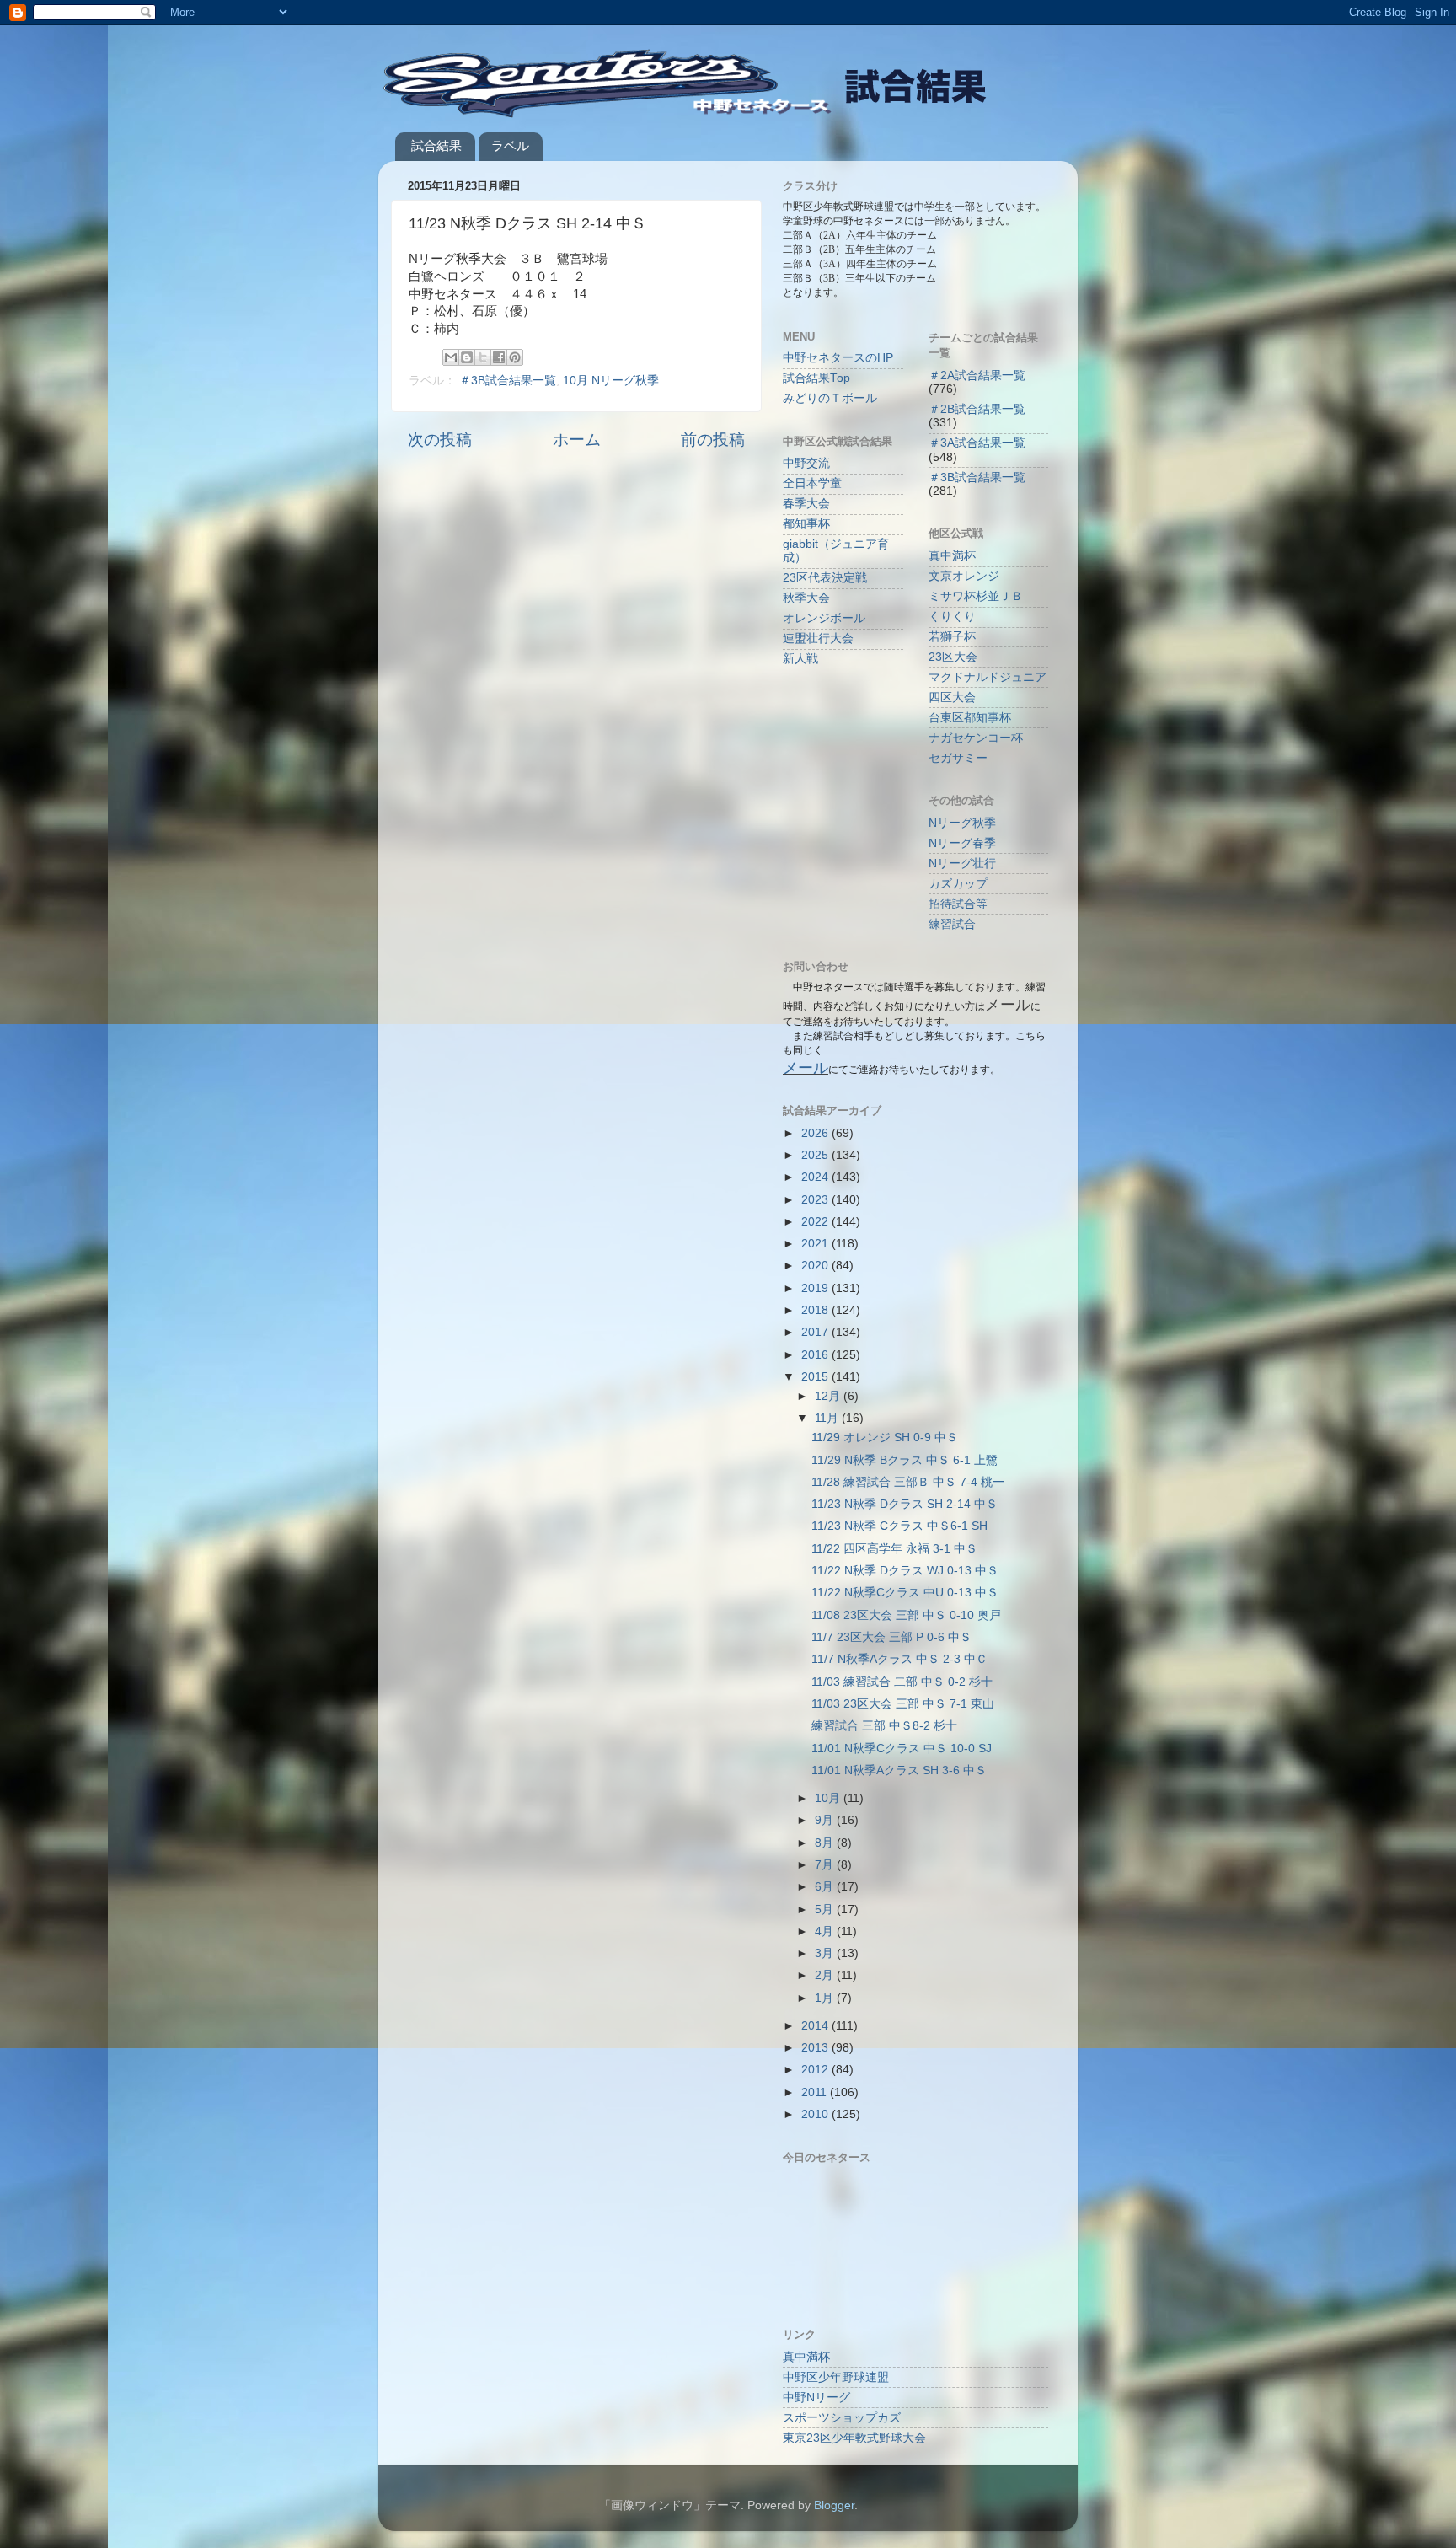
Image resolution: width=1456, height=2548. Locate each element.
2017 (816, 1332)
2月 (826, 1975)
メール (806, 1068)
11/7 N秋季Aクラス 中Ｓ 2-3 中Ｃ (899, 1659)
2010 (816, 2114)
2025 (816, 1155)
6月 (826, 1887)
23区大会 (953, 657)
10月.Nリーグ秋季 (611, 381)
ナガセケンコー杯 (976, 738)
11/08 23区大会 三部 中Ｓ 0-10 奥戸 (906, 1615)
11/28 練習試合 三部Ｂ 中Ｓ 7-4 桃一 (908, 1482)
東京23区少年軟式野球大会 (854, 2438)
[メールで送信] (451, 357)
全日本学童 (812, 483)
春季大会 (806, 504)
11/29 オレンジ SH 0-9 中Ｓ (885, 1438)
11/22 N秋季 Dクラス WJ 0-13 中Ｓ (905, 1571)
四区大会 (952, 697)
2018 (816, 1310)
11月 (828, 1418)
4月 (826, 1931)
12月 (829, 1396)
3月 (826, 1953)
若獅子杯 (952, 637)
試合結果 (436, 145)
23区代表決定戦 (825, 578)
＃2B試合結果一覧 (977, 409)
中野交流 (806, 463)
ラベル (510, 145)
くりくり (952, 617)
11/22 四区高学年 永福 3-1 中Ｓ (894, 1549)
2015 (816, 1377)
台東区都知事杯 (970, 718)
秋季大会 (806, 598)
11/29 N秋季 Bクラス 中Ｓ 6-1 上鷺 (905, 1460)
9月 (826, 1820)
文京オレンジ (964, 576)
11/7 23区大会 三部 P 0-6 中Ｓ (891, 1637)
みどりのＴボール (830, 398)
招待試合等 (958, 904)
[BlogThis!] (467, 357)
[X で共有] (483, 357)
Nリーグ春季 (962, 843)
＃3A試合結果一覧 (977, 443)
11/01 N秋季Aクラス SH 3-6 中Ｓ (899, 1770)
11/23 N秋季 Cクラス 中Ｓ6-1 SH (899, 1526)
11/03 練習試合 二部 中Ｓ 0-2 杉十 (902, 1682)
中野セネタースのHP (838, 358)
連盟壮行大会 (818, 638)
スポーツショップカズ (842, 2418)
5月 (826, 1910)
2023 (816, 1200)
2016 (816, 1355)
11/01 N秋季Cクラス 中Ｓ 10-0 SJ (902, 1749)
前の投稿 (713, 440)
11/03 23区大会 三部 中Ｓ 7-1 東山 (903, 1704)
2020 (816, 1266)
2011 (816, 2092)
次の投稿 (440, 440)
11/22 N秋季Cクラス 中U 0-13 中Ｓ (905, 1593)
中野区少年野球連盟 (836, 2377)
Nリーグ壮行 (962, 864)
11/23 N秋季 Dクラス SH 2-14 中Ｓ (905, 1504)
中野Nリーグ (816, 2398)
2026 (816, 1133)
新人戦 (800, 659)
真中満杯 (952, 556)
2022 (816, 1222)
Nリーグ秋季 (962, 823)
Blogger (834, 2505)
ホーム (577, 440)
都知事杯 (806, 524)
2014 (816, 2026)
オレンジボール (824, 618)
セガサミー (958, 758)
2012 (816, 2070)
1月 (826, 1998)
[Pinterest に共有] (515, 357)
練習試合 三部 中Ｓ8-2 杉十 (884, 1726)
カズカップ (958, 884)
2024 (816, 1177)
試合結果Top (816, 378)
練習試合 (952, 924)
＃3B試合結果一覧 (508, 381)
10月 (829, 1798)
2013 (816, 2048)
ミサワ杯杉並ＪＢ (976, 596)
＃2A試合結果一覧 (977, 375)
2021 (816, 1244)
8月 (826, 1843)
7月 (826, 1865)
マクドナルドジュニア (988, 677)
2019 (816, 1288)
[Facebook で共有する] (499, 357)
